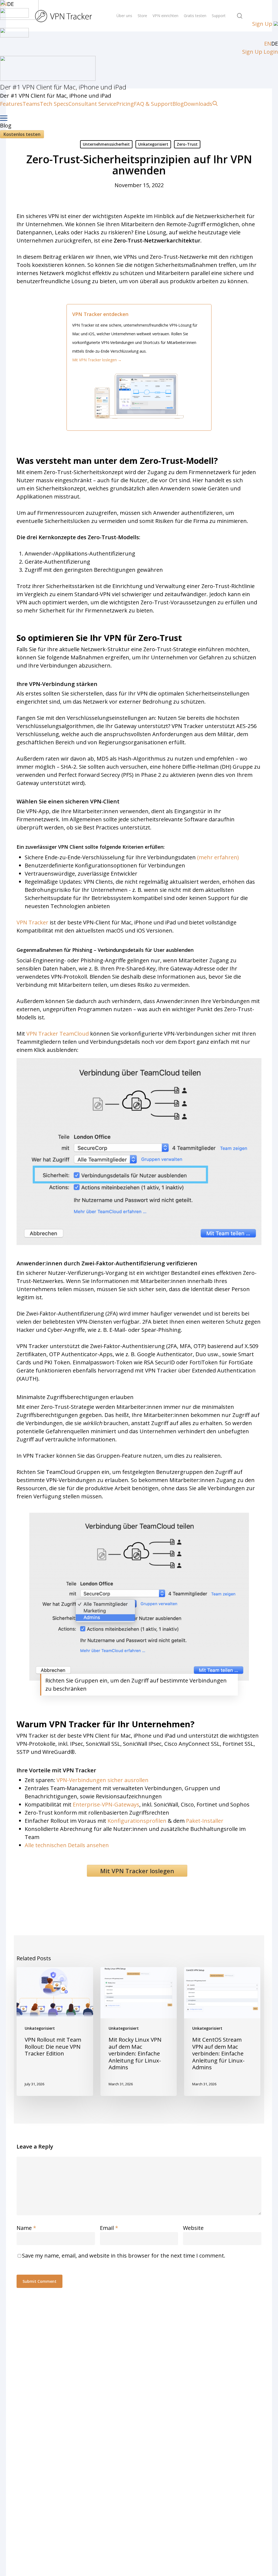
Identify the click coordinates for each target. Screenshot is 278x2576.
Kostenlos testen (22, 134)
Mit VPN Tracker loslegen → (99, 360)
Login (271, 52)
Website (193, 2228)
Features (11, 104)
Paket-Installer (205, 1821)
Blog (178, 104)
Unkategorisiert (153, 144)
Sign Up (262, 24)
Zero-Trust (187, 144)
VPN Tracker (32, 922)
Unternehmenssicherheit (106, 144)
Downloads (198, 104)
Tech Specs (54, 104)
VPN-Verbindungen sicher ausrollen (102, 1780)
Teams (31, 104)
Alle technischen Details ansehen (67, 1845)
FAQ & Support (153, 104)
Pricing (125, 104)
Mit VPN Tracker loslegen (137, 1871)
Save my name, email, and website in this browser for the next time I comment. (124, 2256)
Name (26, 2228)
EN (268, 44)
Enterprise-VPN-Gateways (106, 1804)
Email (109, 2228)
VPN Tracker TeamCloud (58, 1034)
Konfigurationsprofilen (137, 1821)
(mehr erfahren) (218, 857)
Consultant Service (92, 104)
